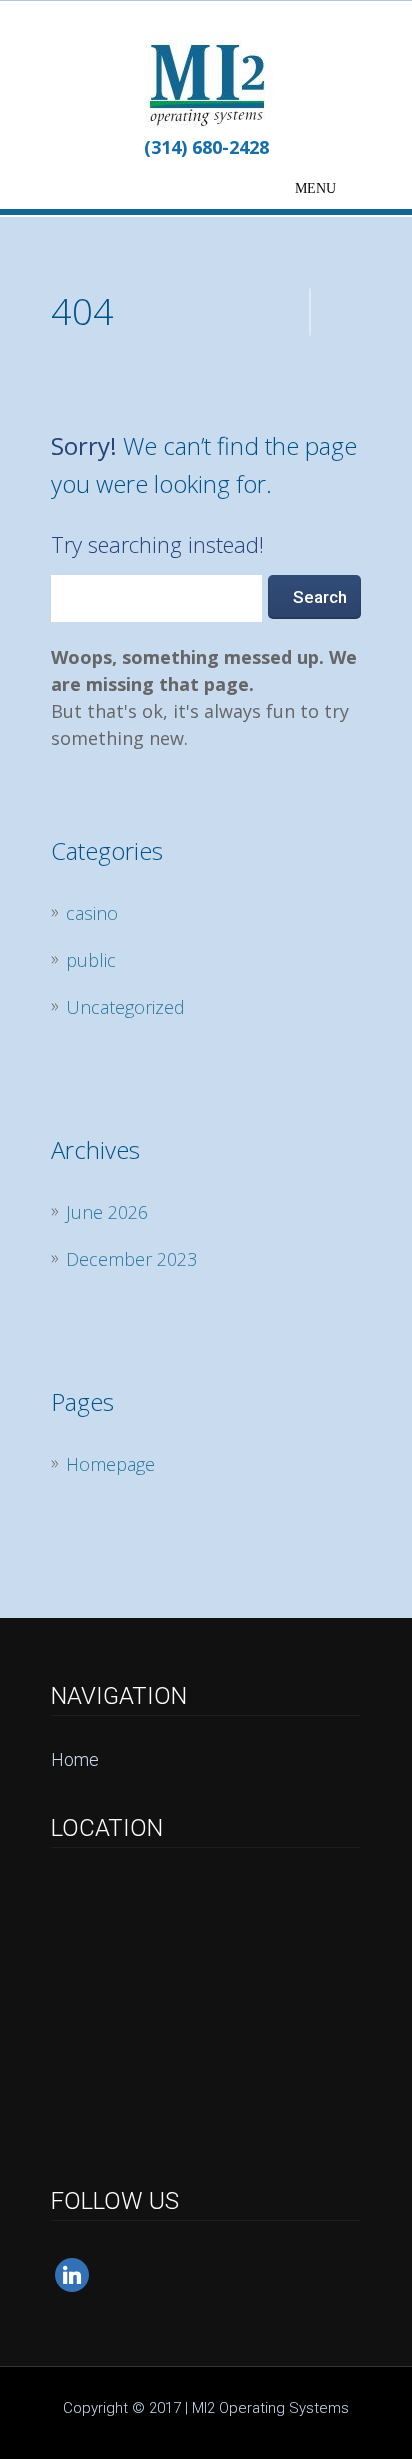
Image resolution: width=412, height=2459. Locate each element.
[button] (315, 189)
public (91, 960)
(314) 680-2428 (206, 147)
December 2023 (131, 1259)
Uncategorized (125, 1007)
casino (92, 913)
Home (75, 1759)
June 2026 (107, 1212)
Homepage (110, 1464)
